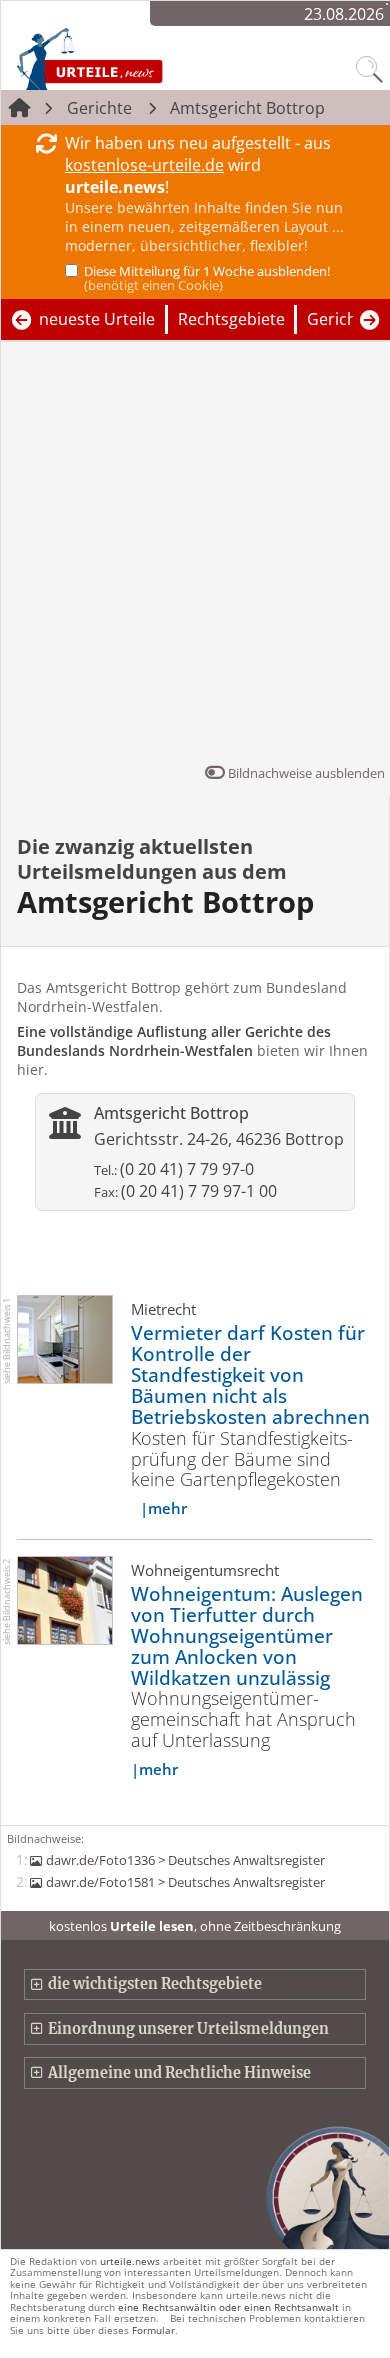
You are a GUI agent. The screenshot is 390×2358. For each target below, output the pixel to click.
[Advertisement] (195, 557)
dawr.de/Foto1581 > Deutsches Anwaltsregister (185, 1882)
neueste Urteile (97, 319)
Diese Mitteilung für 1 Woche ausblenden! (207, 278)
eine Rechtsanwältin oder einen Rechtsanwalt (228, 2307)
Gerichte (99, 108)
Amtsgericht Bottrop (247, 108)
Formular (153, 2330)
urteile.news (130, 2261)
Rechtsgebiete (231, 319)
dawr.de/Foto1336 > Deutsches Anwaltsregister (185, 1860)
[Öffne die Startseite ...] (132, 58)
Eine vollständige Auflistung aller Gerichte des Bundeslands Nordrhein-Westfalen (174, 1041)
